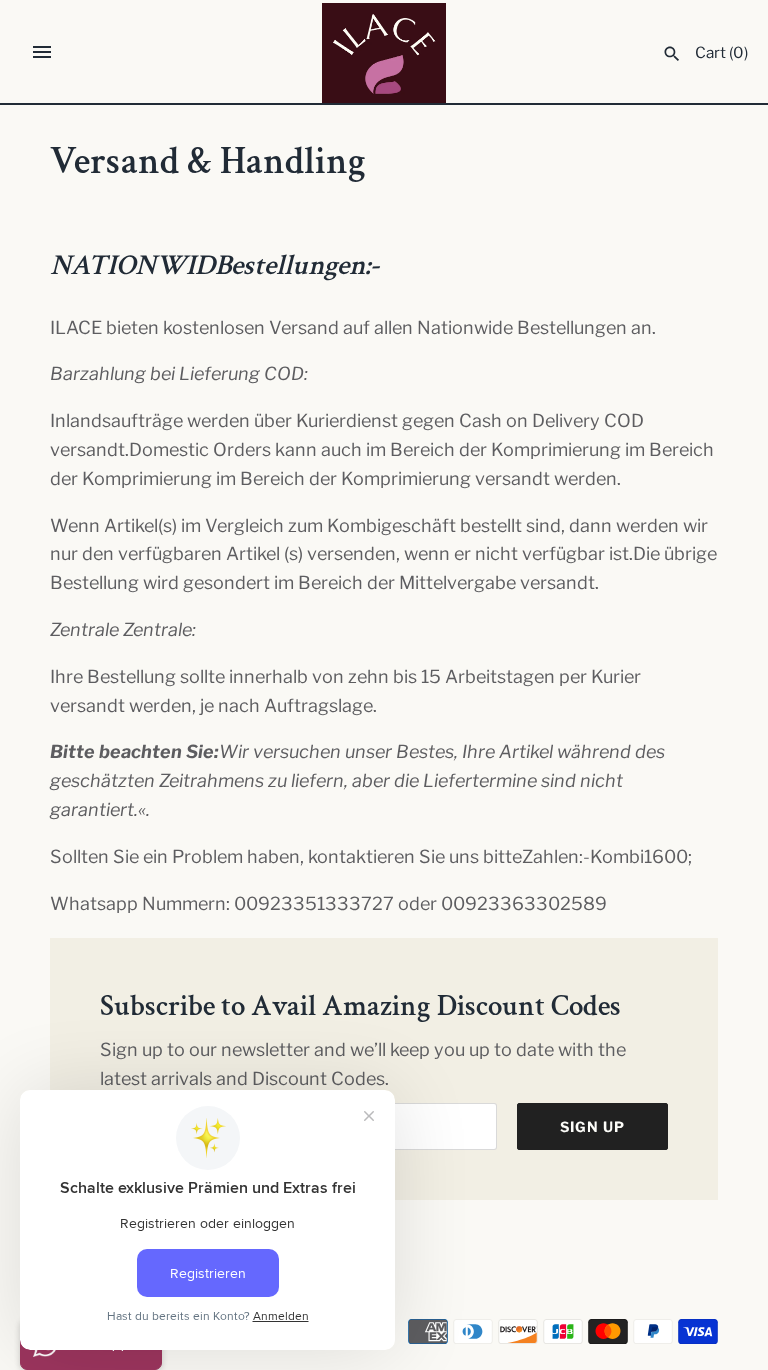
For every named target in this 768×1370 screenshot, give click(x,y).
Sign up (592, 1126)
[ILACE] (384, 53)
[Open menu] (42, 52)
